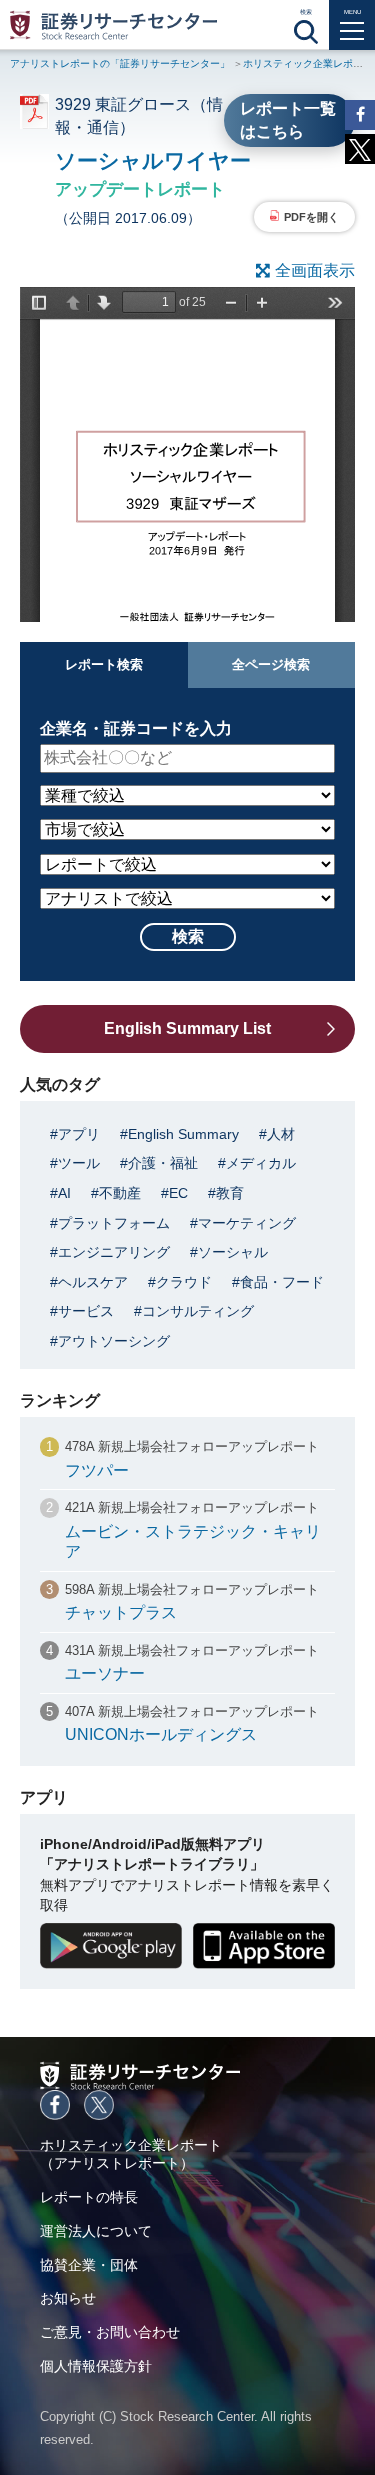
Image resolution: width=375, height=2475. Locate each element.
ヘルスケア (93, 1282)
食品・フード (282, 1282)
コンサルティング (198, 1311)
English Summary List (187, 1028)
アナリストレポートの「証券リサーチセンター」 (120, 63)
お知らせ (68, 2298)
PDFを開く (311, 217)
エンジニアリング (114, 1252)
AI (64, 1193)
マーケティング (247, 1223)
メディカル (261, 1163)
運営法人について (96, 2231)
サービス (86, 1311)
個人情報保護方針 (96, 2366)
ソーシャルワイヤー (153, 160)
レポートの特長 (89, 2197)
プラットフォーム (114, 1223)
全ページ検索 (271, 664)
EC (178, 1193)
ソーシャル (233, 1252)
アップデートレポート (140, 189)
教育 (230, 1193)
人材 (281, 1134)
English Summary (183, 1134)
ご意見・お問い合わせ (110, 2332)
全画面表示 (315, 270)
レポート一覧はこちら (288, 119)
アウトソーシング (114, 1341)
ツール (79, 1163)
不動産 (120, 1193)
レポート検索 (104, 664)
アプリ (79, 1134)
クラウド (184, 1282)
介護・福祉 (163, 1163)
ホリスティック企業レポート (308, 63)
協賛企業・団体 (89, 2265)
